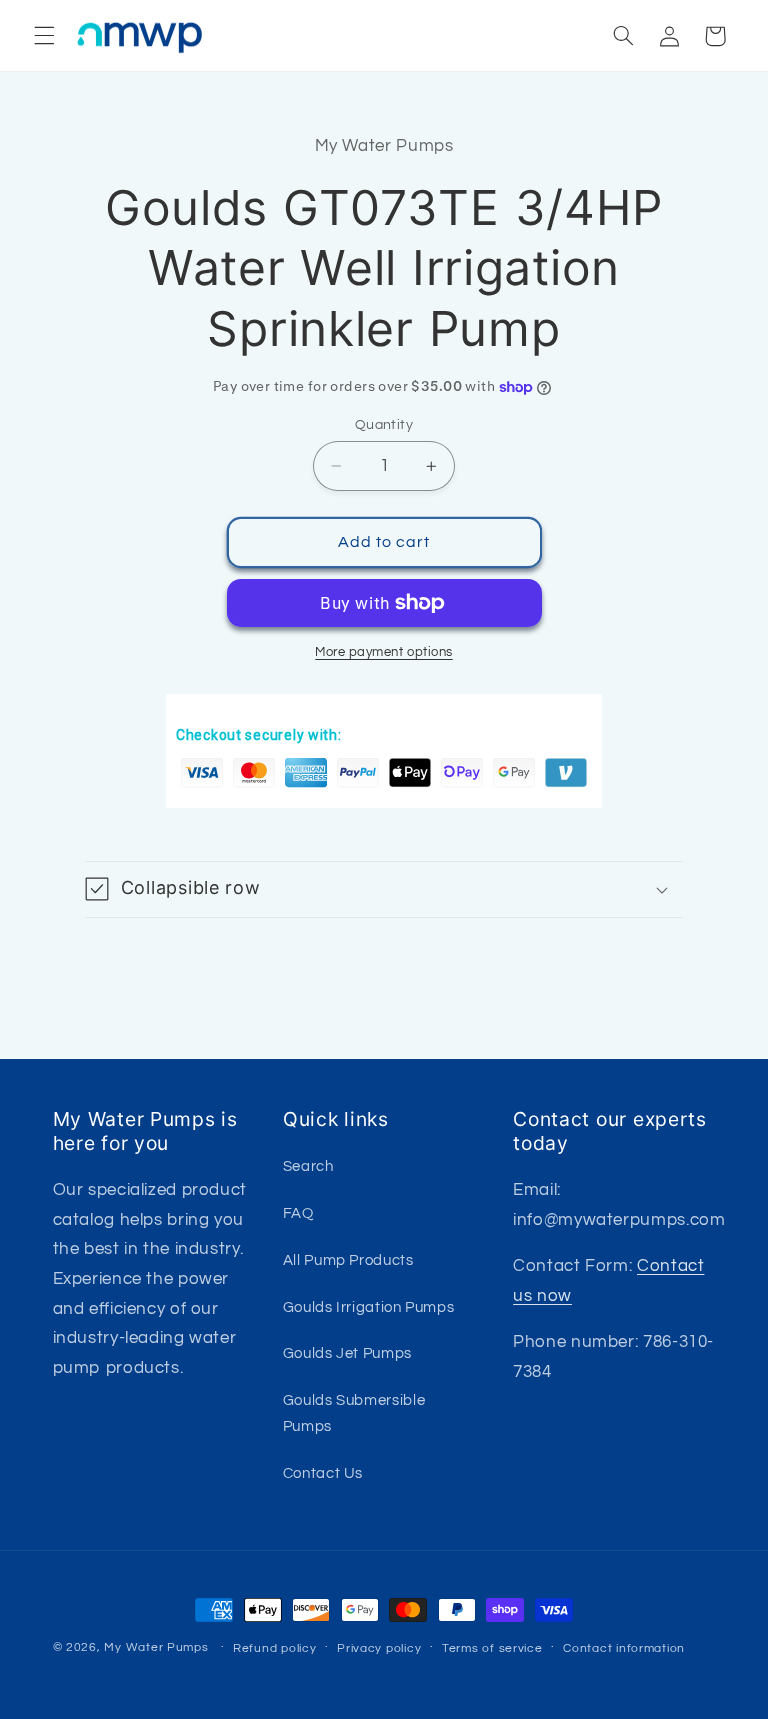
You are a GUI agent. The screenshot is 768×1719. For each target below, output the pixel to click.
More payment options (384, 652)
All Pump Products (348, 1260)
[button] (44, 36)
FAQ (298, 1213)
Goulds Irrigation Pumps (369, 1307)
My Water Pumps (156, 1647)
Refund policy (275, 1648)
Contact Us (323, 1473)
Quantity (384, 425)
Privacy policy (379, 1648)
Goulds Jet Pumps (347, 1353)
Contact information (624, 1648)
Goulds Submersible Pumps (354, 1413)
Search (308, 1166)
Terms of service (492, 1648)
